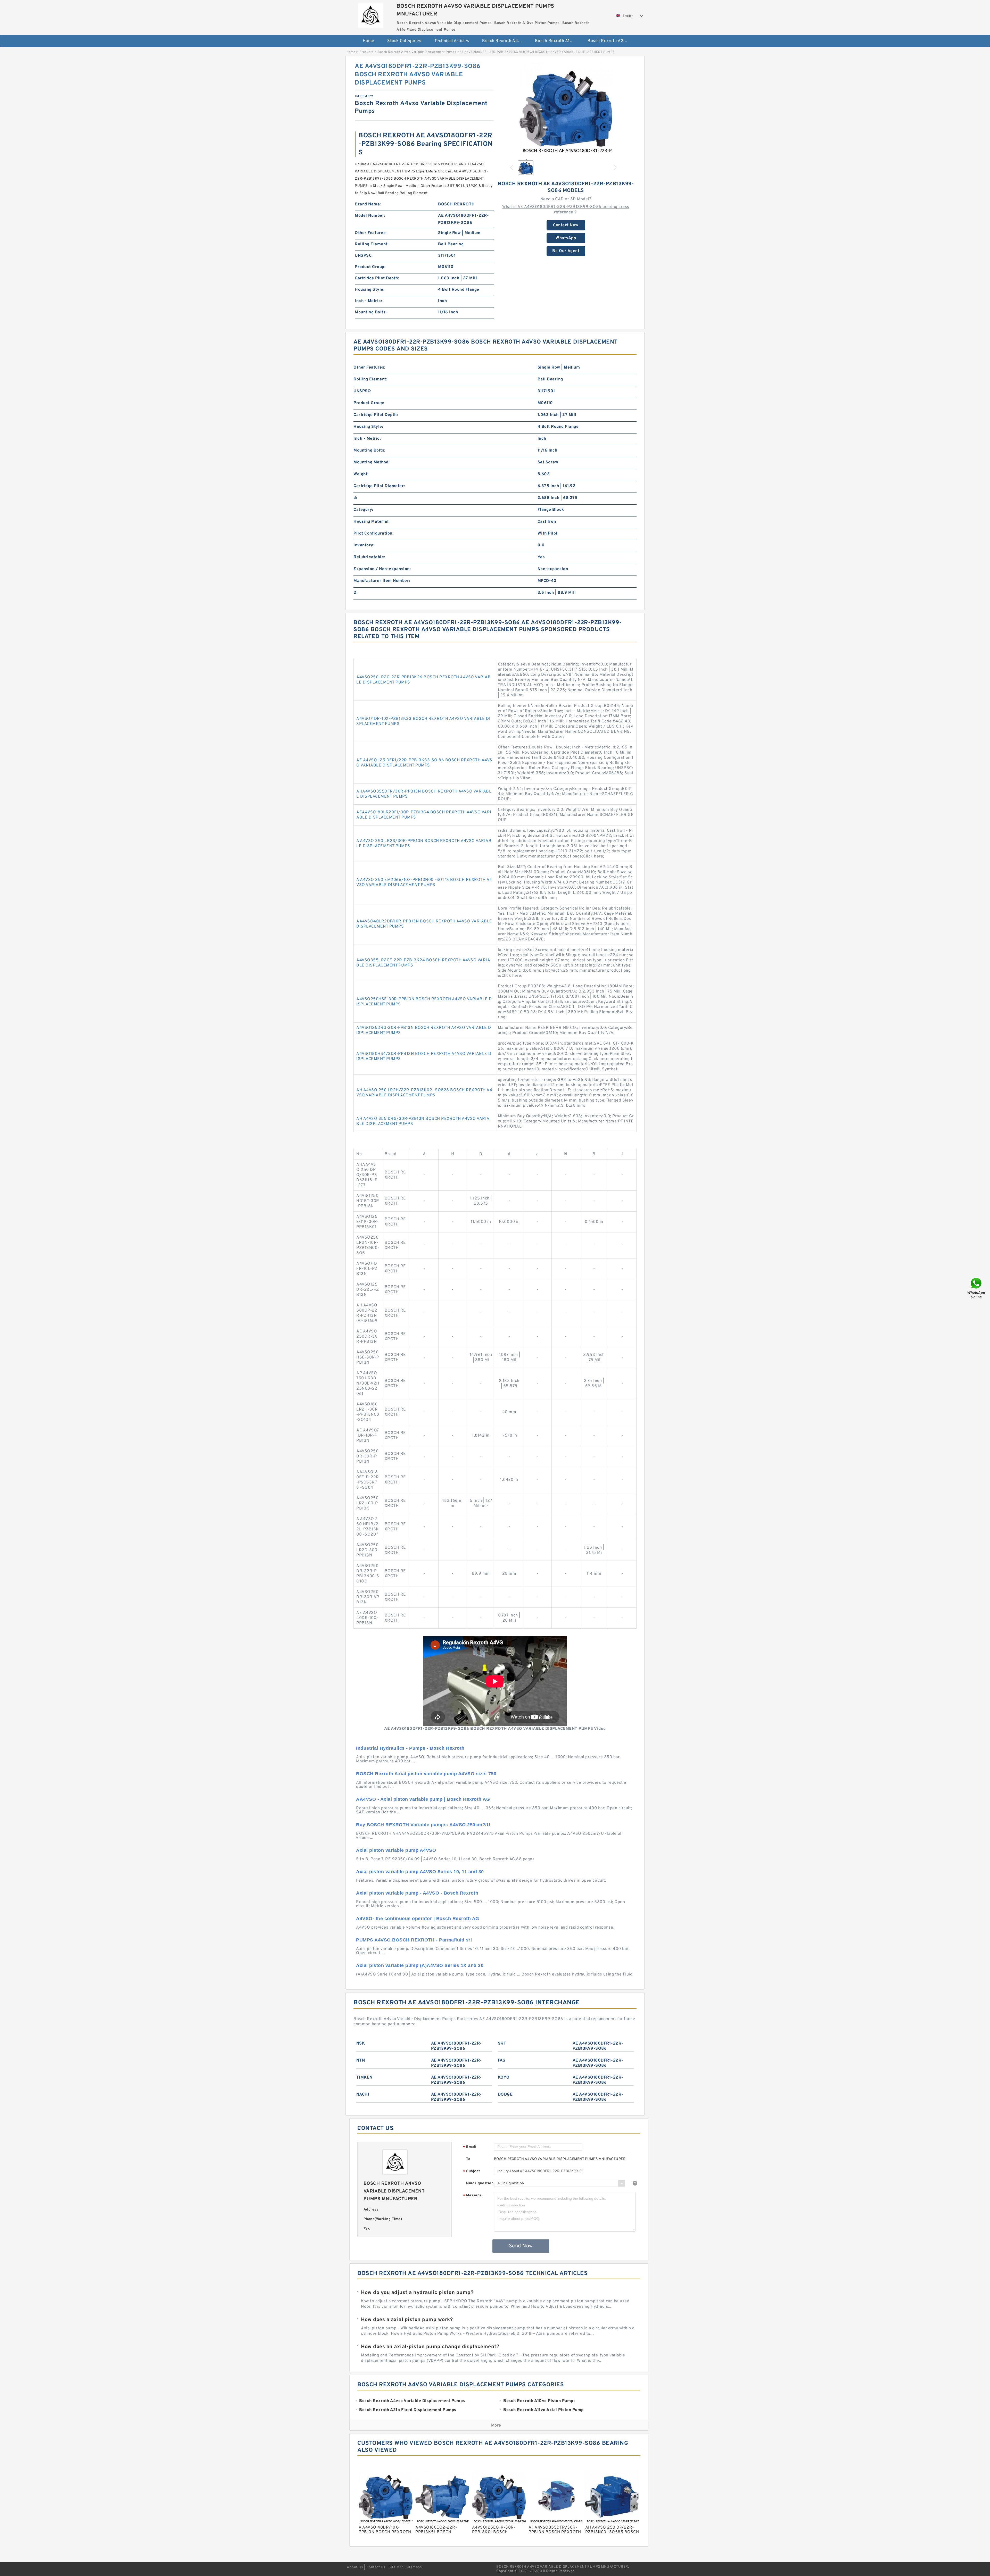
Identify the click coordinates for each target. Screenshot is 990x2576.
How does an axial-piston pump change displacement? (430, 2347)
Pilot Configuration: (373, 533)
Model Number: (370, 216)
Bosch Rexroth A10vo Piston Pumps (558, 41)
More (496, 2425)
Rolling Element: (372, 244)
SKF (502, 2044)
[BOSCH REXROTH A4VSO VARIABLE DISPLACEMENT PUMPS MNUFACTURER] (370, 14)
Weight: (361, 474)
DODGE (505, 2095)
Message (472, 2196)
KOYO (504, 2078)
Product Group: (370, 267)
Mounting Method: (372, 462)
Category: (363, 510)
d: (355, 498)
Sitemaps (414, 2567)
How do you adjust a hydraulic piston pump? (417, 2293)
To (468, 2159)
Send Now (521, 2246)
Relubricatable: (369, 557)
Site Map (396, 2567)
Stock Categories (404, 41)
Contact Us (376, 2567)
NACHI (363, 2095)
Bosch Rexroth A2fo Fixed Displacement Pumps (610, 41)
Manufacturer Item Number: (382, 581)
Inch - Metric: (368, 301)
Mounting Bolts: (371, 312)
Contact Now (566, 225)
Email (470, 2147)
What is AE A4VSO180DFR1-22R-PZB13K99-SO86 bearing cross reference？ (566, 210)
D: (356, 593)
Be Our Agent (566, 251)
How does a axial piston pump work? (407, 2320)
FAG (502, 2061)
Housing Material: (372, 522)
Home (369, 41)
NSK (361, 2044)
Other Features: (371, 233)
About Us (355, 2567)
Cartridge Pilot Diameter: (379, 486)
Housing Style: (370, 290)
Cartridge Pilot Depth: (377, 278)
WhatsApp (566, 238)
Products (366, 52)
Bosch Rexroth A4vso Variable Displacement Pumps (505, 41)
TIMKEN (364, 2078)
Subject (472, 2171)
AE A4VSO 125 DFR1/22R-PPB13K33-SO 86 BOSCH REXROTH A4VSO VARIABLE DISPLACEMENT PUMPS (424, 763)
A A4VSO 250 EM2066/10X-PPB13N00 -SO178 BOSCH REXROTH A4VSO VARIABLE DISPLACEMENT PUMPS (424, 882)
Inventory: (364, 545)
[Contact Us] (977, 1288)
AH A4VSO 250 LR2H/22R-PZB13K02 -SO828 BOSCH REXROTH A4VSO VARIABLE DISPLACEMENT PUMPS (424, 1093)
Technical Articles (452, 41)
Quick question (480, 2183)
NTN (361, 2061)
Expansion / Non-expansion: (382, 569)
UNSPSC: (364, 256)
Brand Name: (368, 204)
